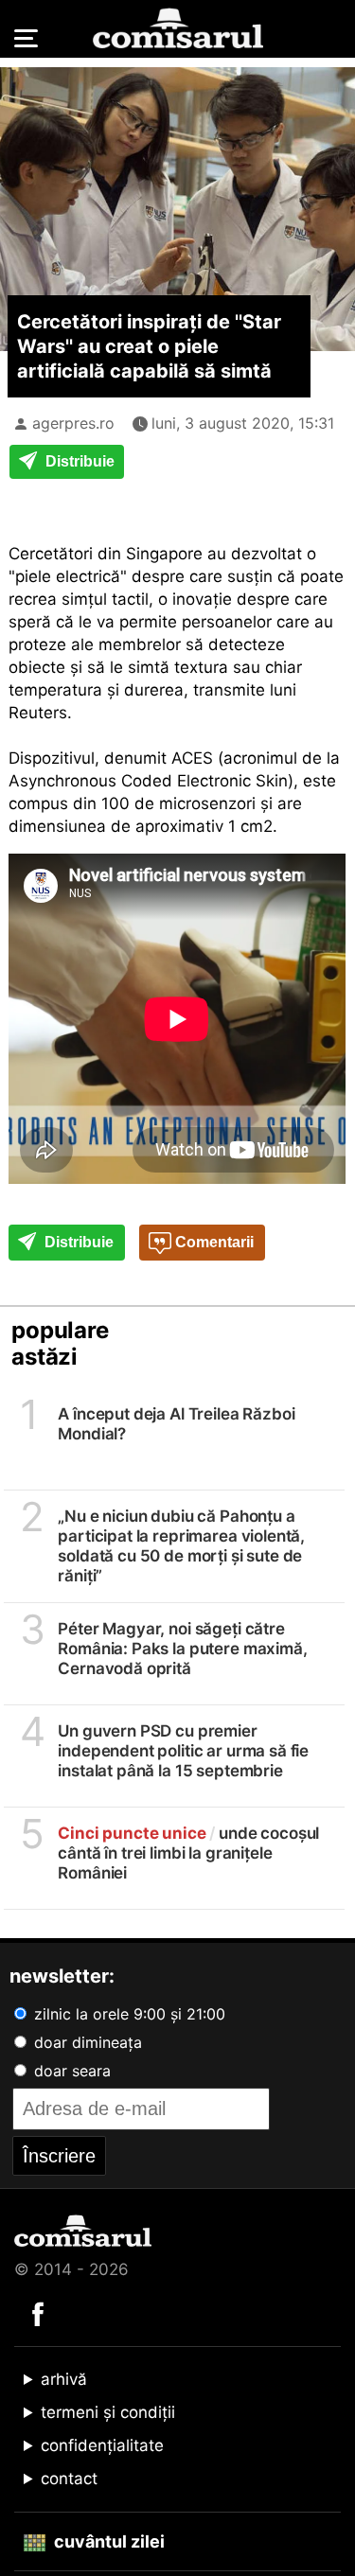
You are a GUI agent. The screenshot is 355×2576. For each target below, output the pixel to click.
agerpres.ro (73, 423)
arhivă (64, 2379)
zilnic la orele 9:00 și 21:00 (127, 2014)
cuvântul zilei (107, 2541)
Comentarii (213, 1242)
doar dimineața (86, 2042)
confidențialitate (102, 2445)
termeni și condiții (108, 2412)
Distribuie (78, 461)
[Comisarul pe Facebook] (38, 2313)
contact (69, 2479)
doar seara (70, 2071)
